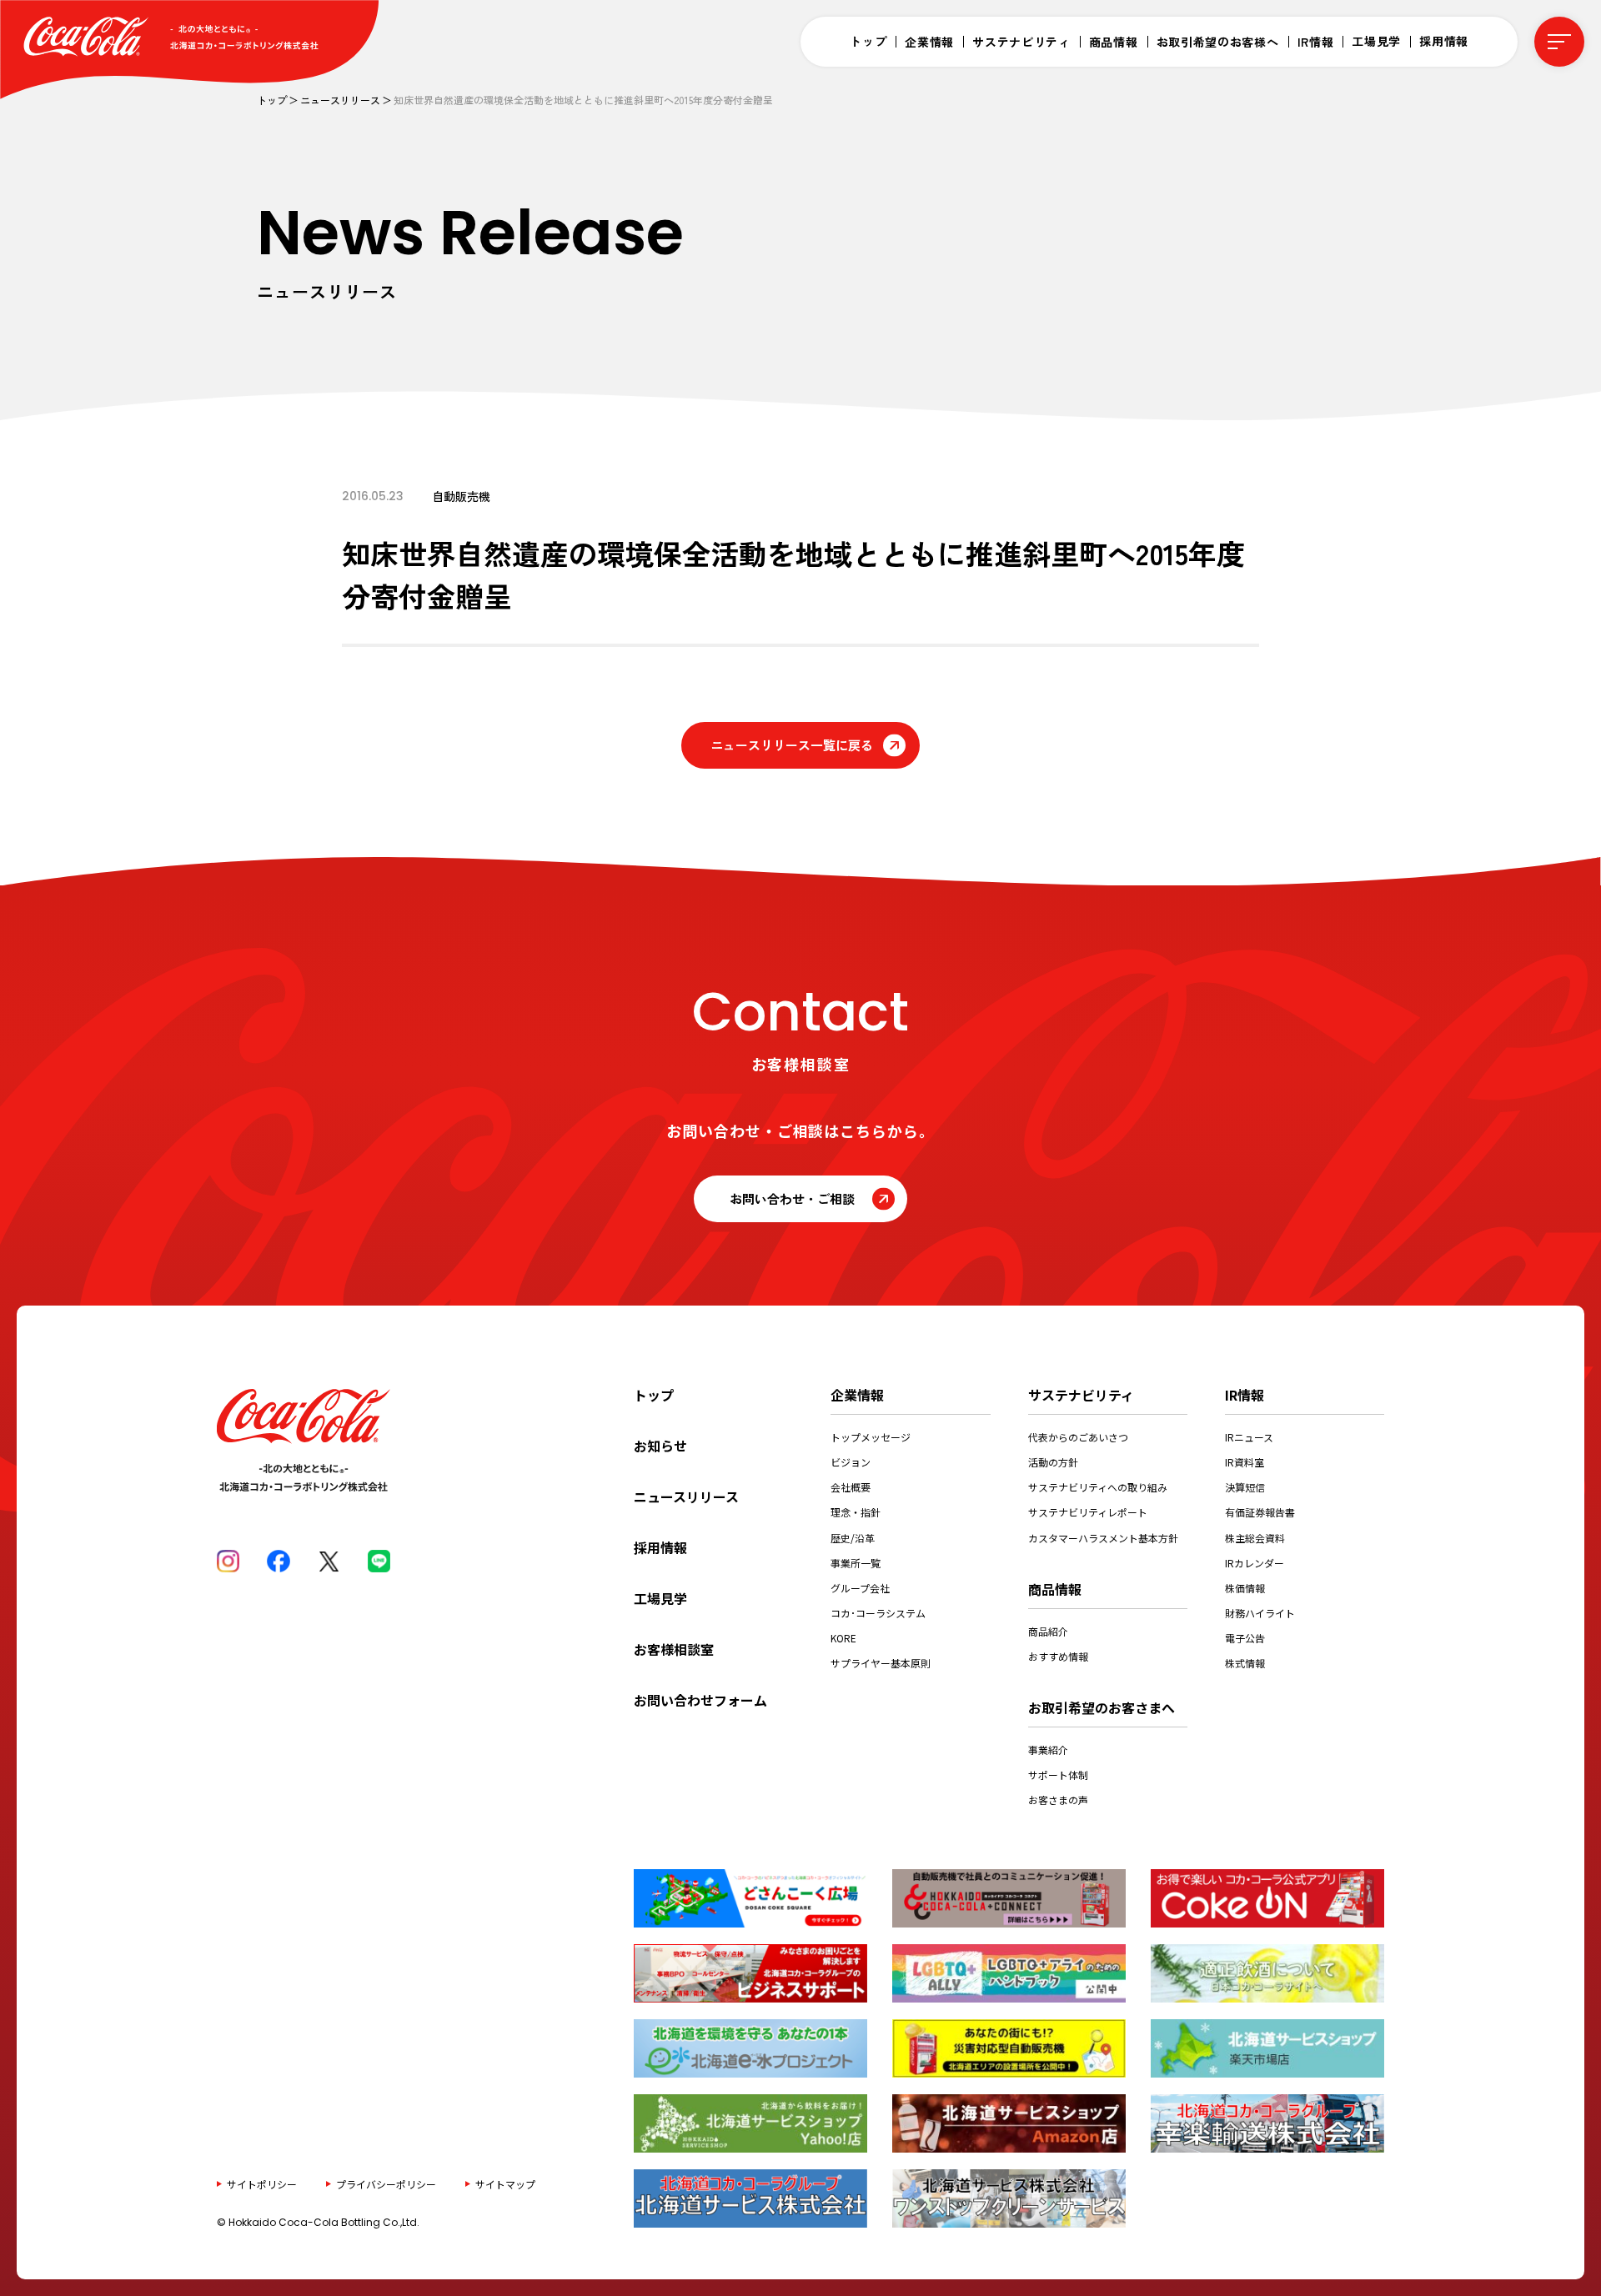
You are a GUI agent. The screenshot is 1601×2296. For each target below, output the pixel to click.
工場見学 (1376, 41)
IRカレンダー (1255, 1563)
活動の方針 (1053, 1462)
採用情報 (1444, 41)
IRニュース (1249, 1437)
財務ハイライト (1260, 1613)
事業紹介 (1048, 1750)
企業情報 (929, 42)
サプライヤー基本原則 (881, 1663)
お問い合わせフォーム (700, 1700)
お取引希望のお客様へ (1218, 42)
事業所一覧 (856, 1563)
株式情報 (1245, 1663)
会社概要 (851, 1487)
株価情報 (1245, 1588)
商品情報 (1114, 42)
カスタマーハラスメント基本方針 (1103, 1538)
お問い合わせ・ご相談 (792, 1198)
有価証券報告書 (1260, 1512)
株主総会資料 (1255, 1538)
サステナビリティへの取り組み (1098, 1487)
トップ (868, 41)
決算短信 (1245, 1487)
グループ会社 (860, 1588)
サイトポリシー (262, 2183)
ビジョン (851, 1462)
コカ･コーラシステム (878, 1613)
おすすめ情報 (1058, 1656)
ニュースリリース (340, 100)
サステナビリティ (1021, 42)
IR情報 (1316, 42)
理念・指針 (856, 1512)
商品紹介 (1048, 1631)
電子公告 (1245, 1638)
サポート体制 (1058, 1775)
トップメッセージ (871, 1437)
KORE (843, 1638)
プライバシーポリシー (386, 2183)
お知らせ (660, 1446)
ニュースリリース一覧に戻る (792, 745)
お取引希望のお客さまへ (1102, 1707)
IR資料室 (1245, 1462)
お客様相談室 (674, 1649)
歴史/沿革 (853, 1538)
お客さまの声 (1058, 1800)
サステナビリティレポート (1088, 1512)
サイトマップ (505, 2183)
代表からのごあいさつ (1078, 1437)
